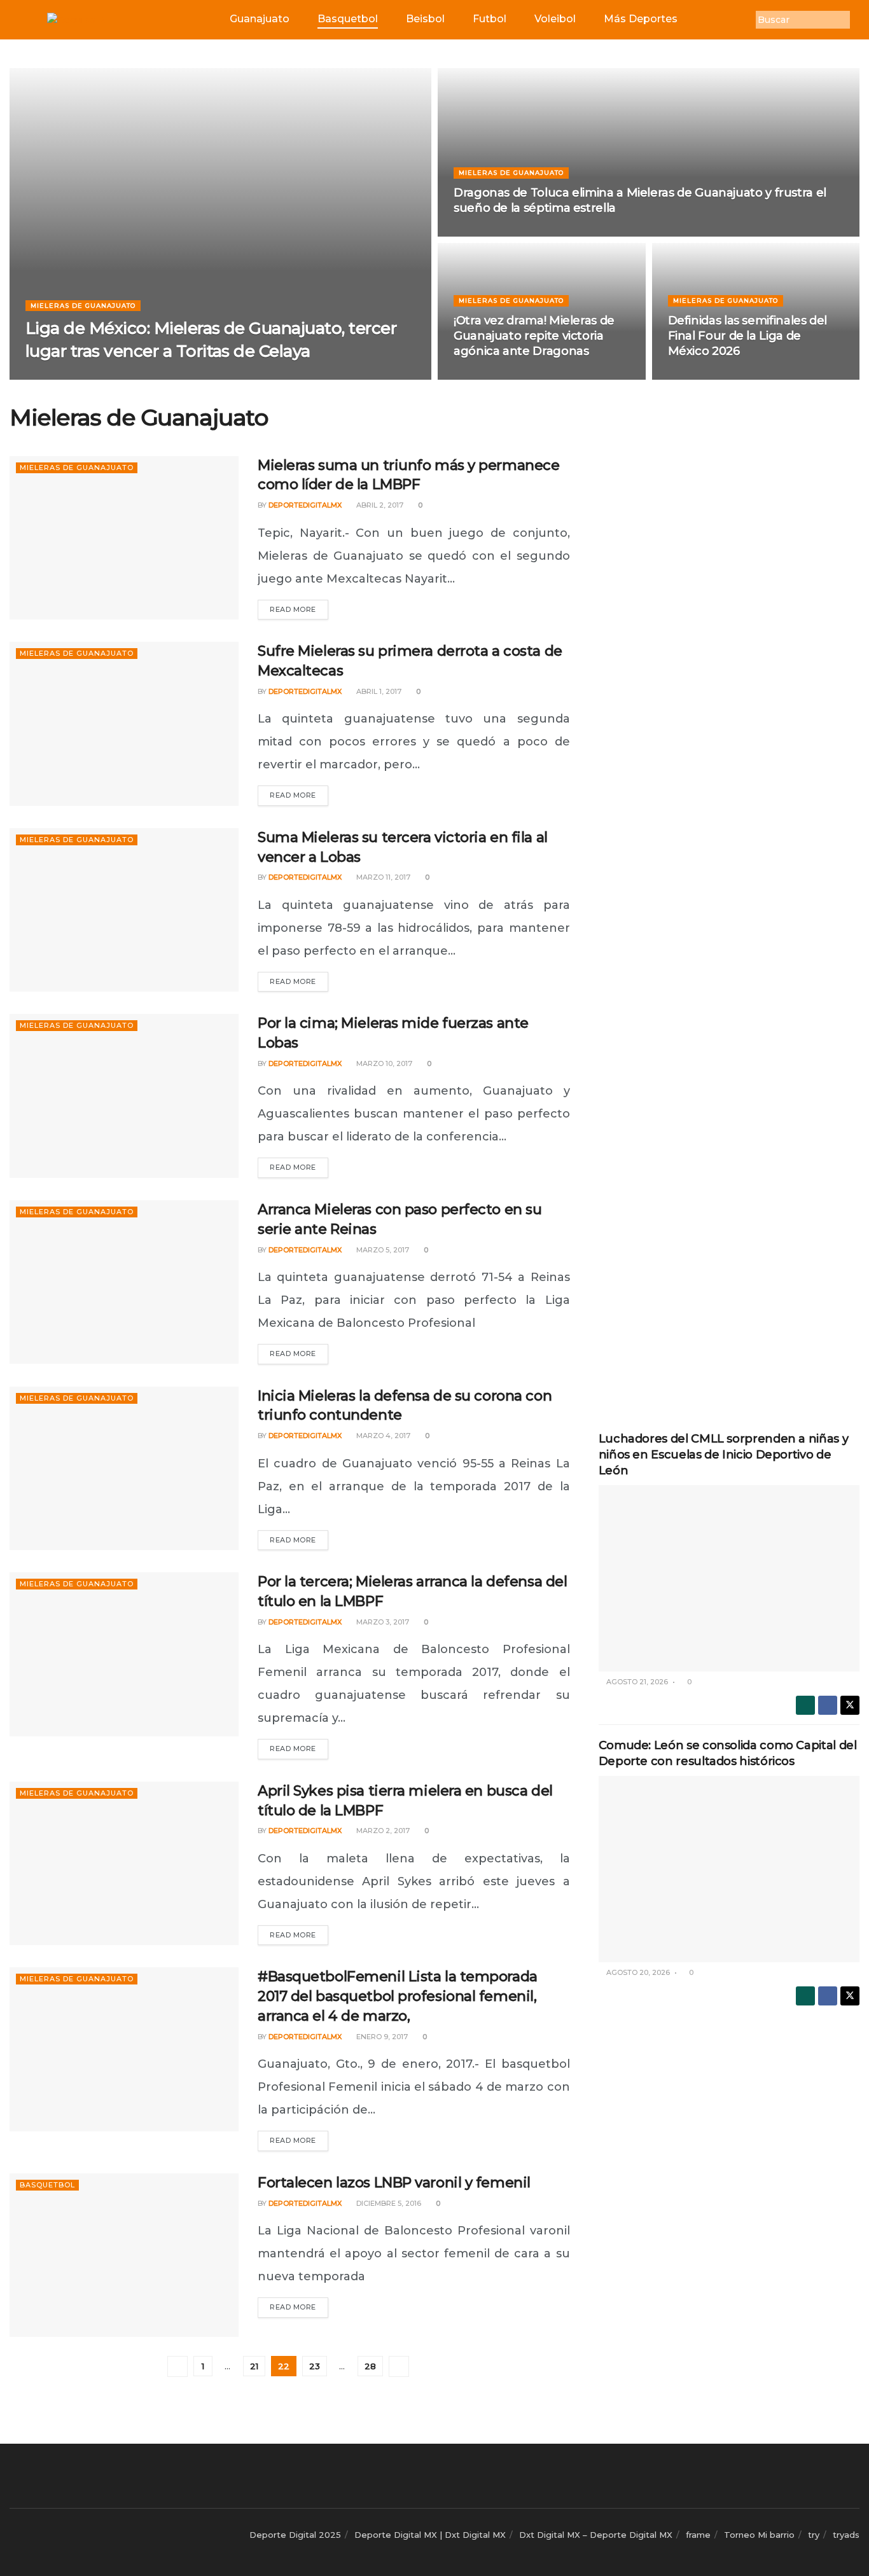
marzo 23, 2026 (490, 233)
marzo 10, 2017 (383, 1063)
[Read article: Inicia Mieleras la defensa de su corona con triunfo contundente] (124, 1468)
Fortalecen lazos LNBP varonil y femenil (394, 2183)
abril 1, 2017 (378, 691)
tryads (846, 2535)
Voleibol (555, 19)
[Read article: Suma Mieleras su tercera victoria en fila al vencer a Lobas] (124, 910)
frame (698, 2535)
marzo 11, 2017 (382, 877)
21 (254, 2366)
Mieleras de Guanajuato (83, 305)
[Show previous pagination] (177, 2366)
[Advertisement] (729, 596)
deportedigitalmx (73, 376)
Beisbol (425, 19)
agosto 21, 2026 (636, 1682)
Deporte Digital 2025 (295, 2535)
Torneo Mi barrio (759, 2535)
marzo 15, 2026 (489, 376)
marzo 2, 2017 (382, 1831)
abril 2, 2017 (379, 505)
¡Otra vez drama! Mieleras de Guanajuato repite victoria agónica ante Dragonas (534, 336)
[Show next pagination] (399, 2366)
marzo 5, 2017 (382, 1250)
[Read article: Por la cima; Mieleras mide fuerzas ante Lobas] (124, 1096)
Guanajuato (260, 19)
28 (370, 2366)
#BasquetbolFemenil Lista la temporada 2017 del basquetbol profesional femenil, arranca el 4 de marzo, (398, 1996)
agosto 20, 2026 (637, 1972)
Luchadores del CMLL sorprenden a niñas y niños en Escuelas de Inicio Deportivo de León (724, 1455)
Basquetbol (348, 19)
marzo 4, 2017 (382, 1436)
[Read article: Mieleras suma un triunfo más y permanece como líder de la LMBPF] (124, 538)
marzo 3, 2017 (382, 1622)
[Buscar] (859, 20)
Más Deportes (641, 19)
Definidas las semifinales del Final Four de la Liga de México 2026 (748, 336)
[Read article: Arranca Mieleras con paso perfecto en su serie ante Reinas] (124, 1282)
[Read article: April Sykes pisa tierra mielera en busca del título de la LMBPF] (124, 1863)
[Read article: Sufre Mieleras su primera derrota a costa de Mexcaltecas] (124, 724)
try (814, 2535)
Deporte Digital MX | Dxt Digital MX (430, 2535)
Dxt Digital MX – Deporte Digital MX (596, 2535)
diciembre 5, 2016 (388, 2203)
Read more (299, 607)
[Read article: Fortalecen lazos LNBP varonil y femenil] (124, 2255)
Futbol (490, 19)
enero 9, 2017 (381, 2037)
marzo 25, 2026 (153, 376)
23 (315, 2366)
